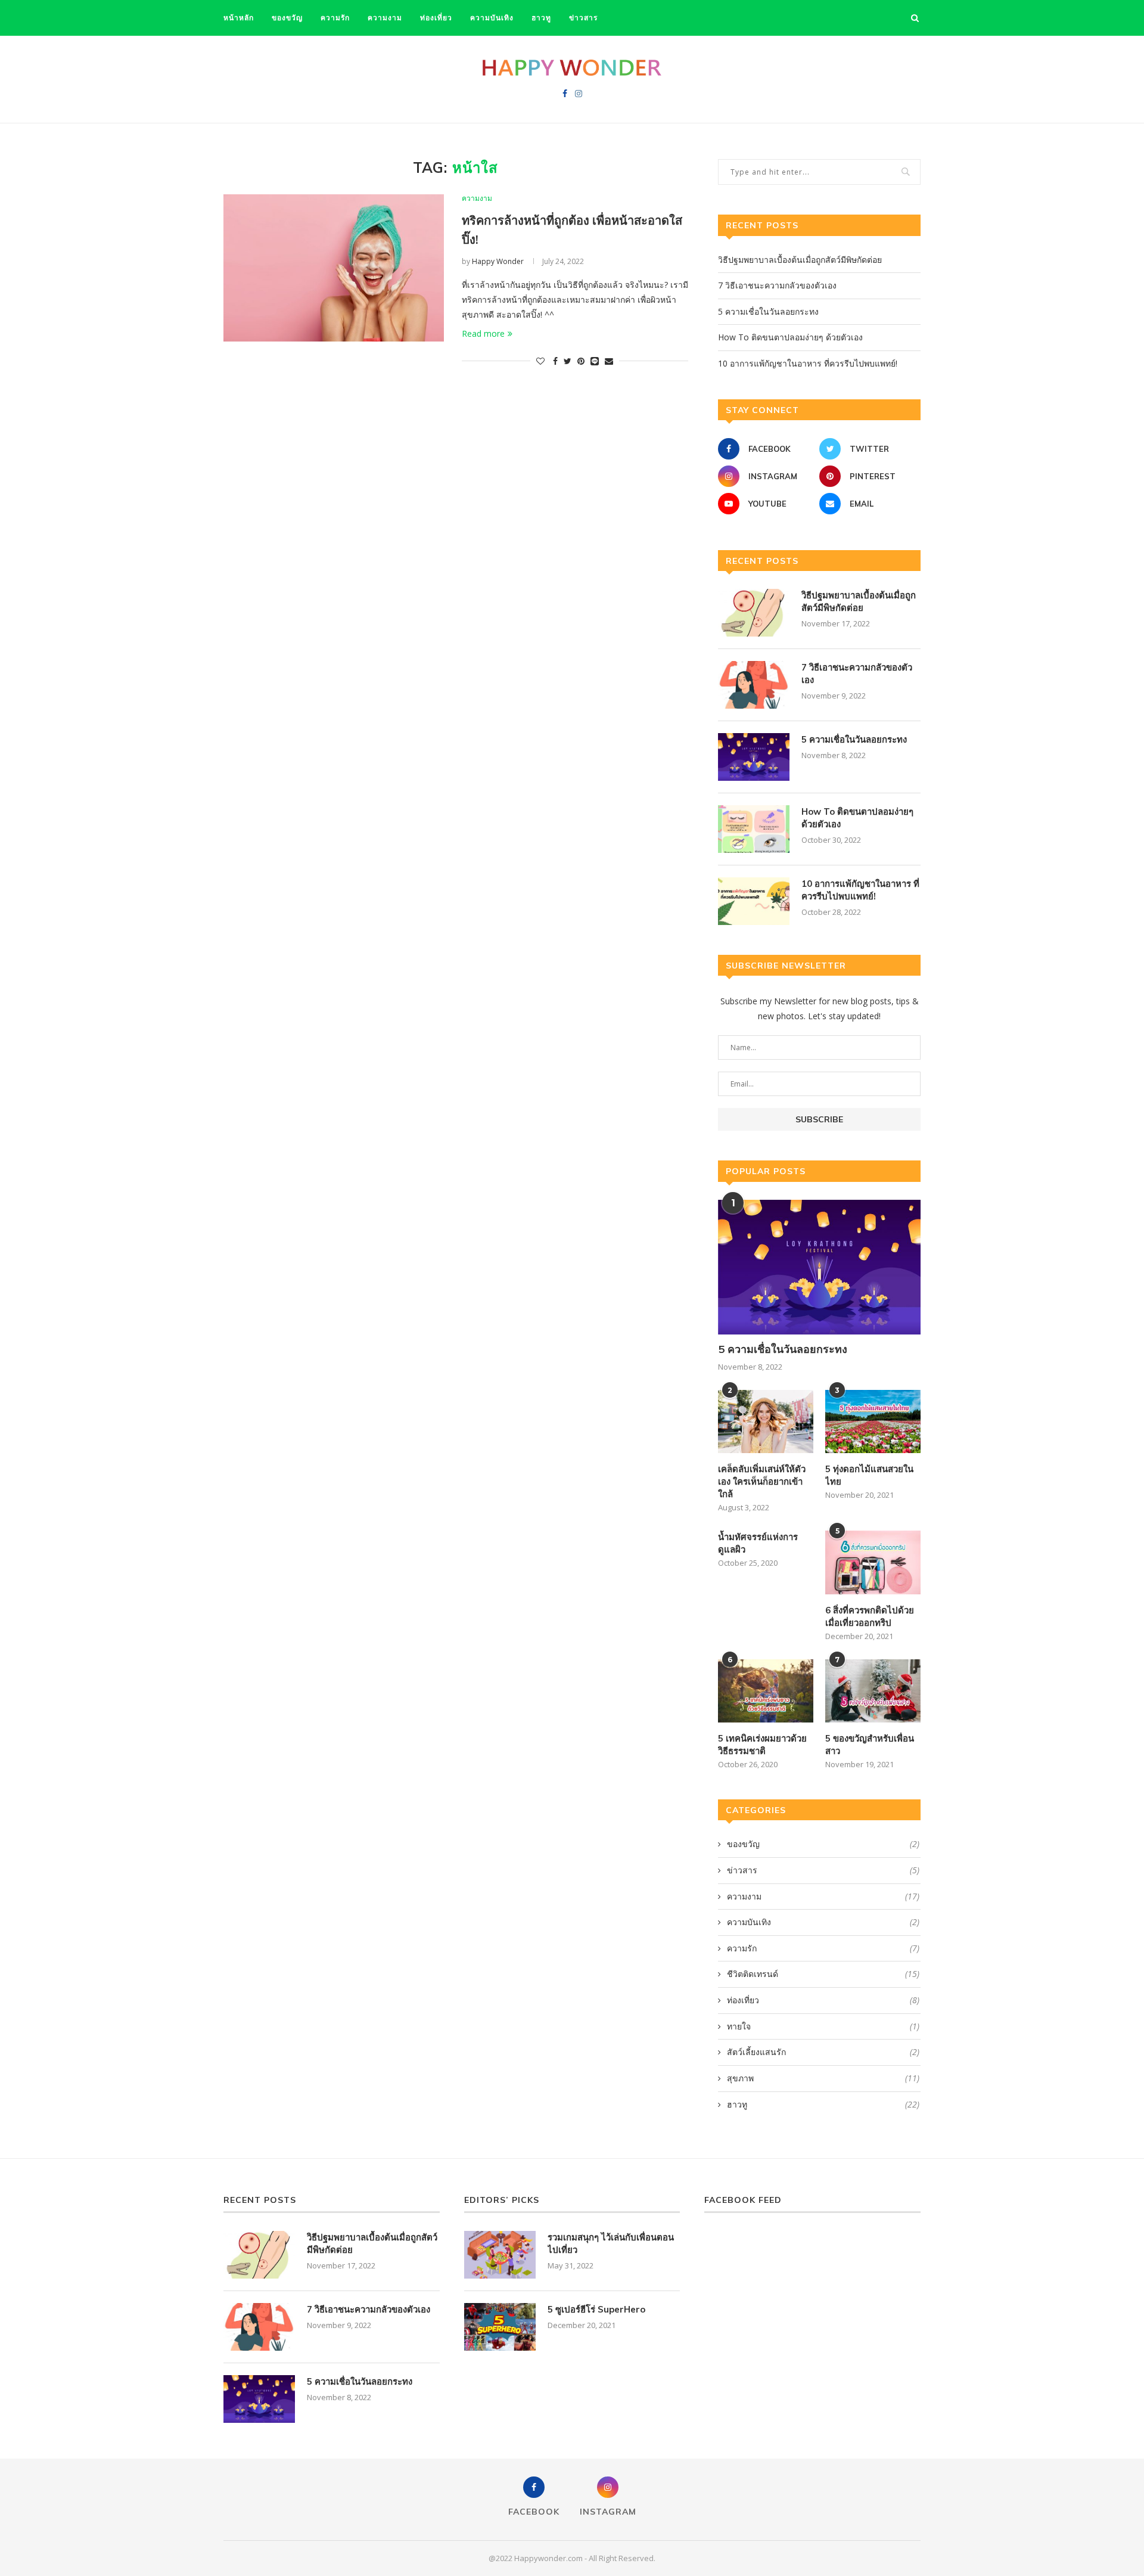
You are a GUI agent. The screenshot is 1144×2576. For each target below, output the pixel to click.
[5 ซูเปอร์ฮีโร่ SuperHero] (500, 2327)
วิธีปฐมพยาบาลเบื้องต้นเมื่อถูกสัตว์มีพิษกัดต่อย (800, 260)
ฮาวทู (541, 18)
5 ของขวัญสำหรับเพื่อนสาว (870, 1745)
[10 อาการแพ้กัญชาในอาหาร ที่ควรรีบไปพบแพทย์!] (754, 901)
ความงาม (385, 18)
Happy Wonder (498, 261)
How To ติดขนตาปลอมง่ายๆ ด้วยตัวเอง (790, 337)
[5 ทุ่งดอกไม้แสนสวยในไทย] (873, 1422)
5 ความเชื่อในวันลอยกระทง (768, 311)
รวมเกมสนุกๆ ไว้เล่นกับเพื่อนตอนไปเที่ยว (611, 2243)
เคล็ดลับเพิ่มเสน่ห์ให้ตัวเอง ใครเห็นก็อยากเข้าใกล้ (762, 1481)
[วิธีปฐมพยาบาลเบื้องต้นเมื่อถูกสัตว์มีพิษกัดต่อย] (754, 613)
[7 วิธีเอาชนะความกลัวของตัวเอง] (754, 685)
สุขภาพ (823, 2078)
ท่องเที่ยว (436, 18)
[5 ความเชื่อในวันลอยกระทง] (754, 757)
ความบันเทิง (492, 18)
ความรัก (335, 18)
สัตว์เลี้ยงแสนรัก (823, 2052)
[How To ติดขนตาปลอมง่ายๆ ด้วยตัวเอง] (754, 829)
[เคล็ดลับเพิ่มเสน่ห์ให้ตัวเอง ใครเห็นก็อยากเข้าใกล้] (766, 1422)
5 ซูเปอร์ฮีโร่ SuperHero (596, 2309)
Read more (483, 333)
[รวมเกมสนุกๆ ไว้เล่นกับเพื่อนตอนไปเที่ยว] (500, 2255)
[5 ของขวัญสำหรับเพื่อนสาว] (873, 1691)
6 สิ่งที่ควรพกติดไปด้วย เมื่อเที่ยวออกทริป (870, 1616)
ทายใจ (823, 2026)
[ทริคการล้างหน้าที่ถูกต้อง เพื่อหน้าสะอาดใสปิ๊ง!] (334, 268)
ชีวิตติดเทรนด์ (823, 1974)
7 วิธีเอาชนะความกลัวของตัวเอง (777, 285)
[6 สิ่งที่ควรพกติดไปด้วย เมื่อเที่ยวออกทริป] (873, 1562)
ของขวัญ (287, 18)
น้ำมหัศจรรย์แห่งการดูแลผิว (758, 1543)
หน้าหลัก (239, 18)
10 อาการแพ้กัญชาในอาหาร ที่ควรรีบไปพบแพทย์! (808, 363)
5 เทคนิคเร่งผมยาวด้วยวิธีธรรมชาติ (762, 1745)
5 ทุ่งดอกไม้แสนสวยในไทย (869, 1475)
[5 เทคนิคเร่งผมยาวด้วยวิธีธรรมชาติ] (766, 1691)
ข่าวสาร (583, 18)
